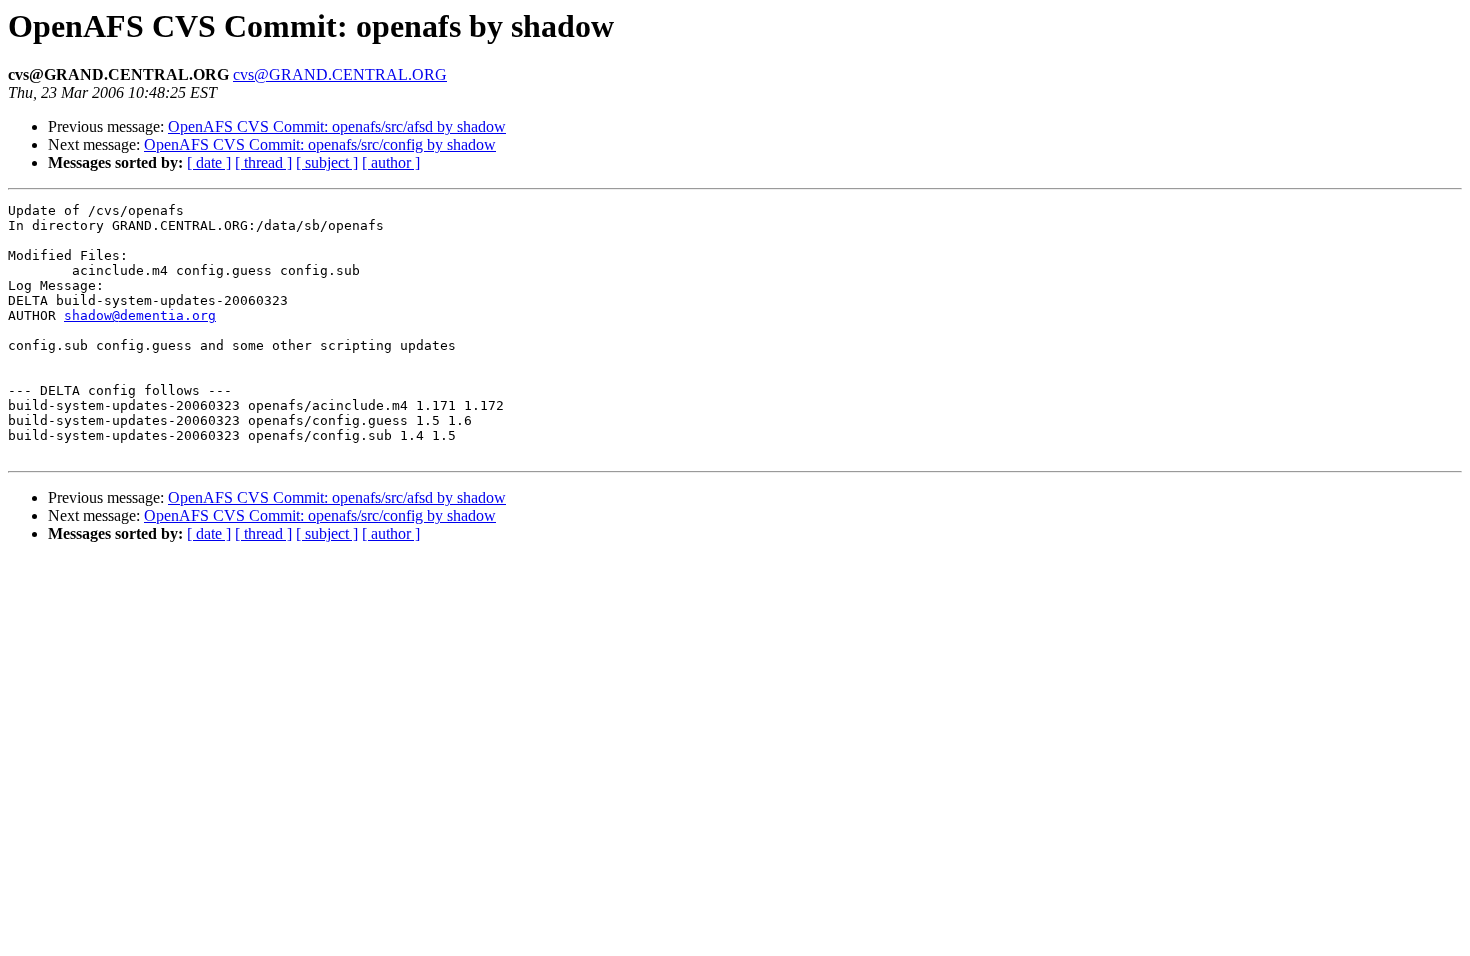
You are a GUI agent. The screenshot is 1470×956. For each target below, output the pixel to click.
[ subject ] (327, 162)
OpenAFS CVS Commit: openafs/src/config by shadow (320, 144)
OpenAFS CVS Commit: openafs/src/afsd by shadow (337, 126)
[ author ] (391, 162)
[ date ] (209, 162)
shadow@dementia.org (140, 315)
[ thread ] (263, 162)
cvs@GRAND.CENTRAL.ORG (340, 74)
